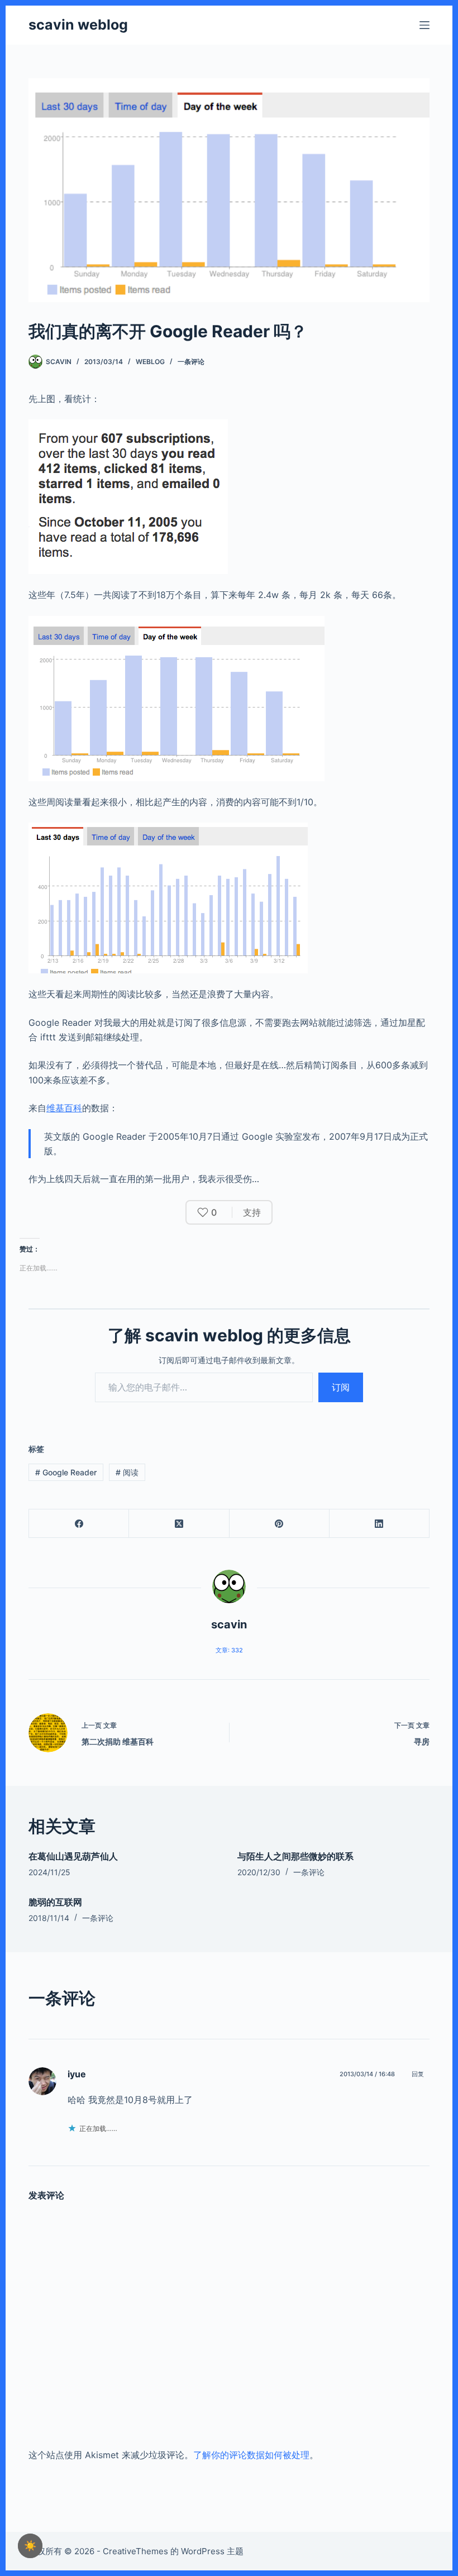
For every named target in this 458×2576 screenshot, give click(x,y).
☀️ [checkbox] (30, 2546)
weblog (150, 362)
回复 (418, 2074)
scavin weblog (78, 25)
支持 (252, 1212)
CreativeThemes (135, 2551)
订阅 (341, 1387)
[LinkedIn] (380, 1524)
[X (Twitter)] (179, 1524)
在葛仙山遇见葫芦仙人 (73, 1856)
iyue (77, 2074)
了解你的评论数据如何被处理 (251, 2455)
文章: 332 (229, 1650)
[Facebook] (79, 1524)
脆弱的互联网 (55, 1902)
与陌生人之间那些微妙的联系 (295, 1856)
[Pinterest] (280, 1524)
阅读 (127, 1472)
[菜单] (424, 25)
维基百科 (64, 1108)
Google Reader (66, 1472)
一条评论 (191, 362)
